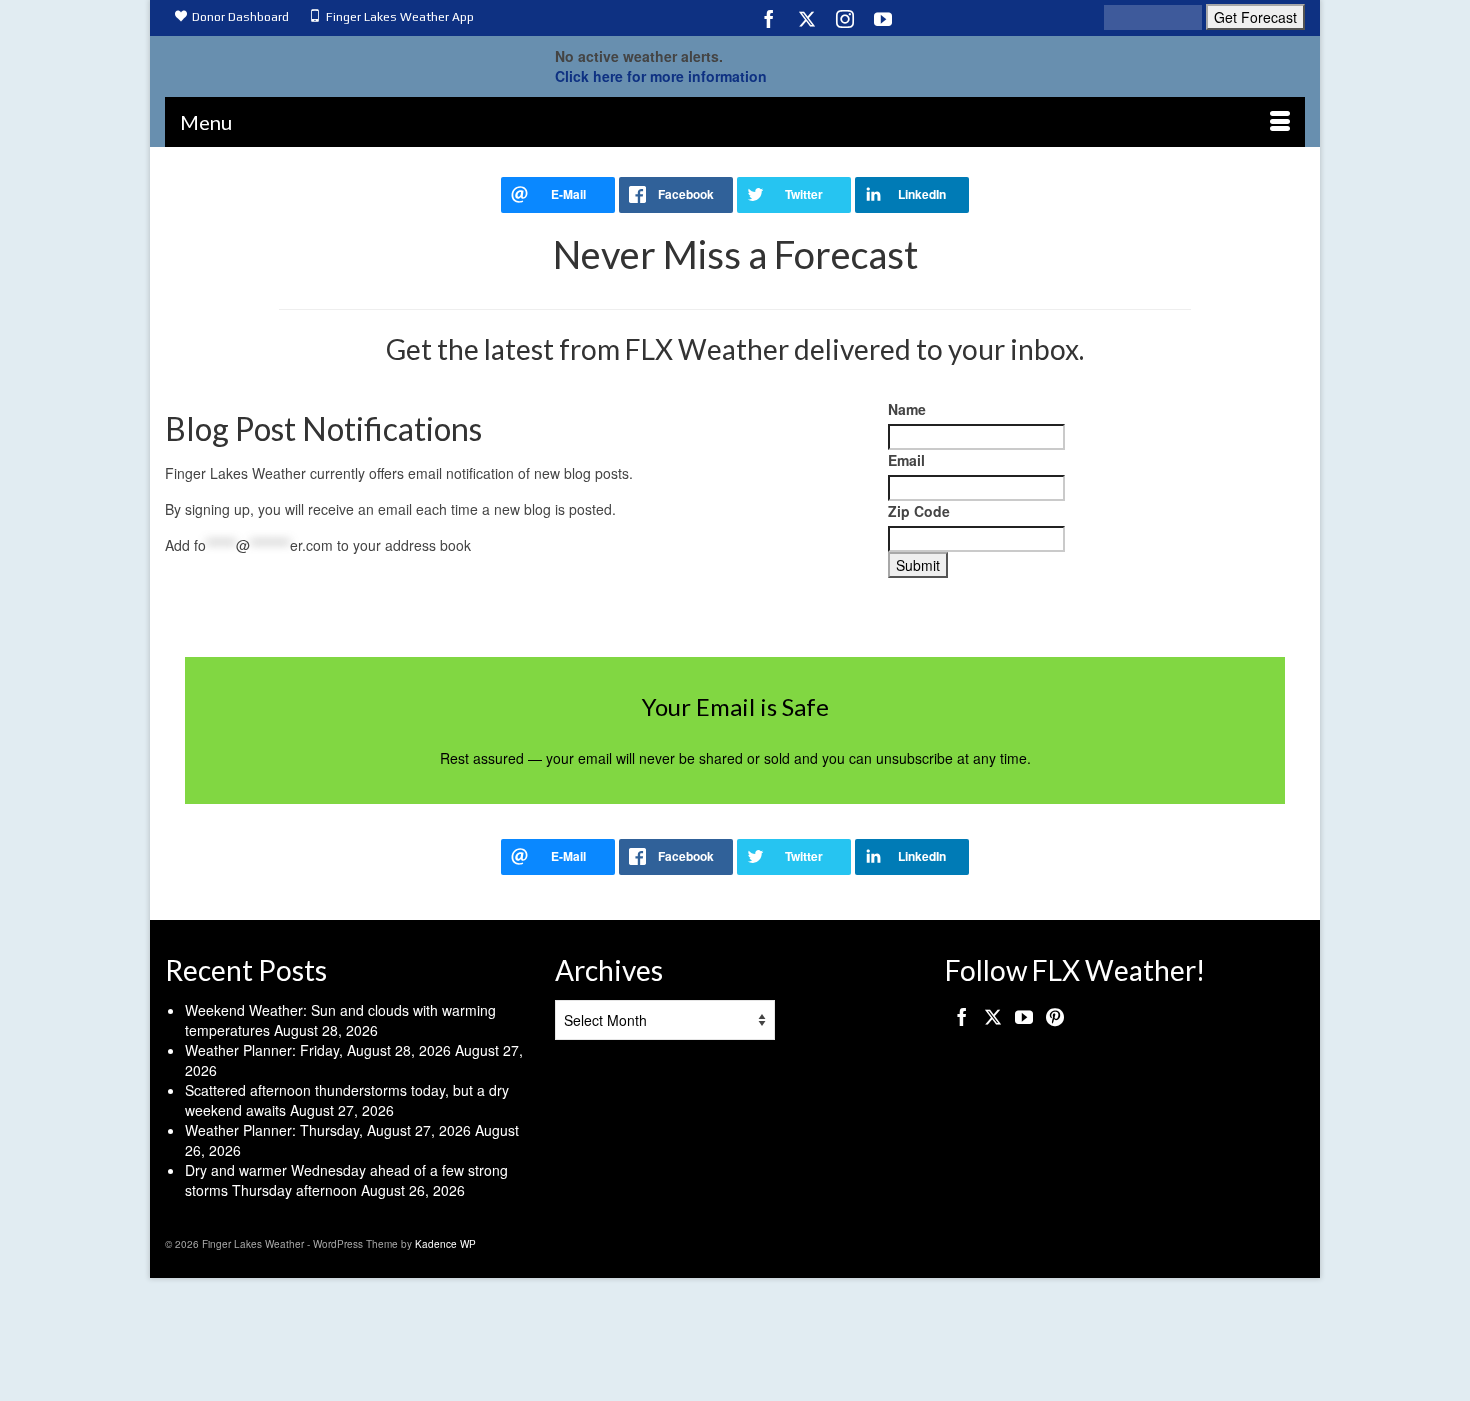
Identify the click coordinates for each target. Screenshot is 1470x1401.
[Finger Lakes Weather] (345, 61)
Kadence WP (445, 1244)
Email (906, 460)
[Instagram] (845, 18)
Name (907, 409)
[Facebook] (769, 18)
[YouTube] (883, 18)
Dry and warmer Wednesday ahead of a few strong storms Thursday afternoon (346, 1180)
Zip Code (919, 511)
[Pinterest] (1055, 1016)
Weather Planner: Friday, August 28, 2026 (318, 1050)
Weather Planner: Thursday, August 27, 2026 (328, 1130)
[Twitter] (807, 18)
